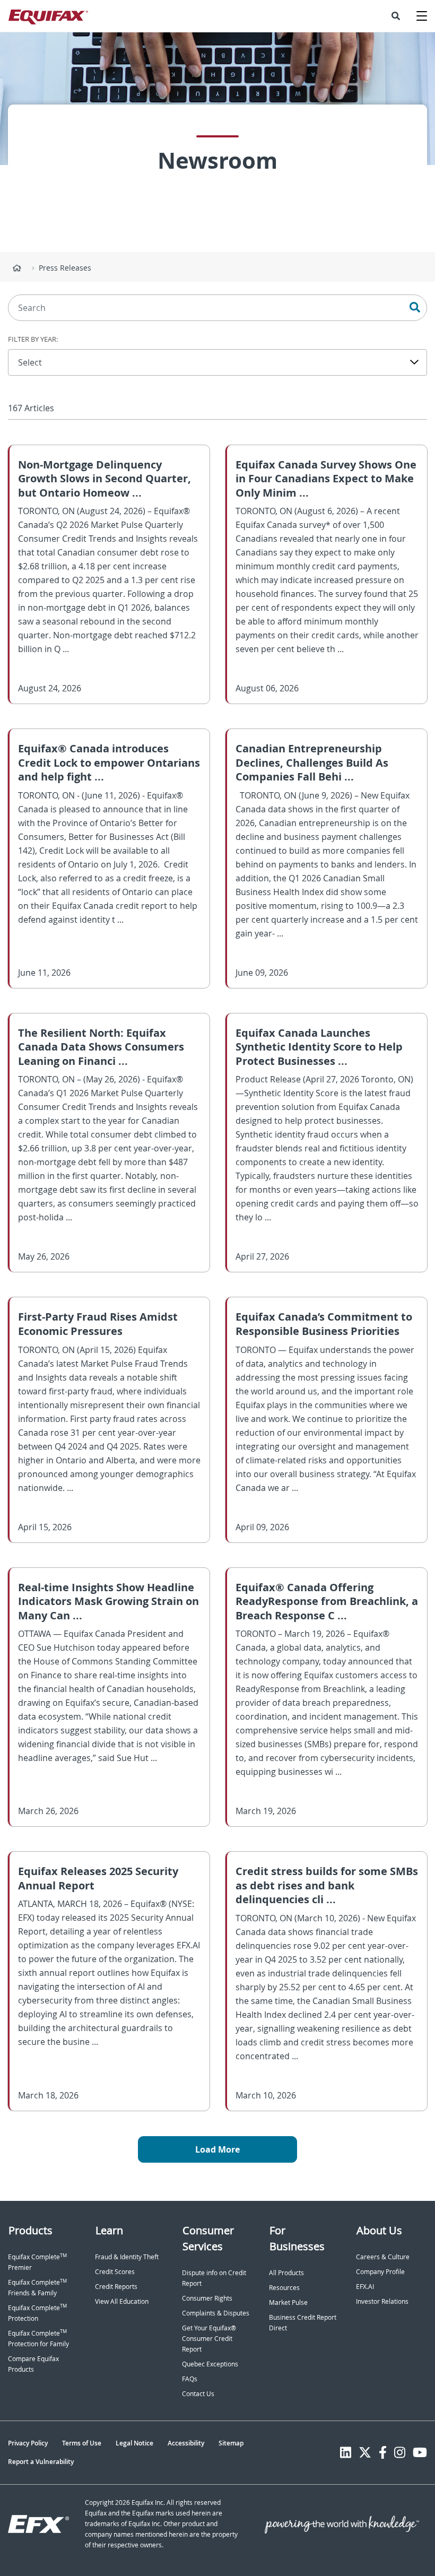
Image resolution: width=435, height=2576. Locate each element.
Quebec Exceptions (210, 2364)
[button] (396, 16)
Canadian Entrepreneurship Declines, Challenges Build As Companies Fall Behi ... (312, 762)
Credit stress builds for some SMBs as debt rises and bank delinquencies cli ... (327, 1885)
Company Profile (380, 2272)
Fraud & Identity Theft (127, 2257)
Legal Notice (134, 2443)
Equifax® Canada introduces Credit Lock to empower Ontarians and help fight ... (109, 762)
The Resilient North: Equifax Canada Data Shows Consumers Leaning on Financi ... (101, 1047)
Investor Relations (382, 2301)
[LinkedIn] (346, 2452)
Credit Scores (115, 2272)
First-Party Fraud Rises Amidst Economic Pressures (98, 1324)
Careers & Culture (383, 2257)
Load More (217, 2149)
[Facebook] (383, 2452)
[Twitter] (365, 2452)
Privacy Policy (28, 2443)
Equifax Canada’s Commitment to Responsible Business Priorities (324, 1324)
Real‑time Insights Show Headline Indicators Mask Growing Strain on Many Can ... (108, 1601)
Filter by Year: (33, 339)
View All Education (122, 2301)
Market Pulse (288, 2302)
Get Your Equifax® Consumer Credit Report (209, 2339)
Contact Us (198, 2394)
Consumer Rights (207, 2298)
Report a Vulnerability (41, 2462)
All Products (286, 2273)
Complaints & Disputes (216, 2313)
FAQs (190, 2379)
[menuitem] (396, 16)
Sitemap (231, 2443)
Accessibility (186, 2443)
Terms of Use (82, 2443)
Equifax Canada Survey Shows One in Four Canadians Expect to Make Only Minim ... (326, 479)
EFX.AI (365, 2287)
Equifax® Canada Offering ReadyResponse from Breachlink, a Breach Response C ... (327, 1601)
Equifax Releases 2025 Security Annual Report (98, 1878)
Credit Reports (116, 2287)
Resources (284, 2288)
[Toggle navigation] (422, 16)
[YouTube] (420, 2452)
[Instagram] (400, 2452)
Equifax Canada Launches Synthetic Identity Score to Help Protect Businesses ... (319, 1047)
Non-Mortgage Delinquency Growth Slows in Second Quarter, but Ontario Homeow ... (105, 479)
